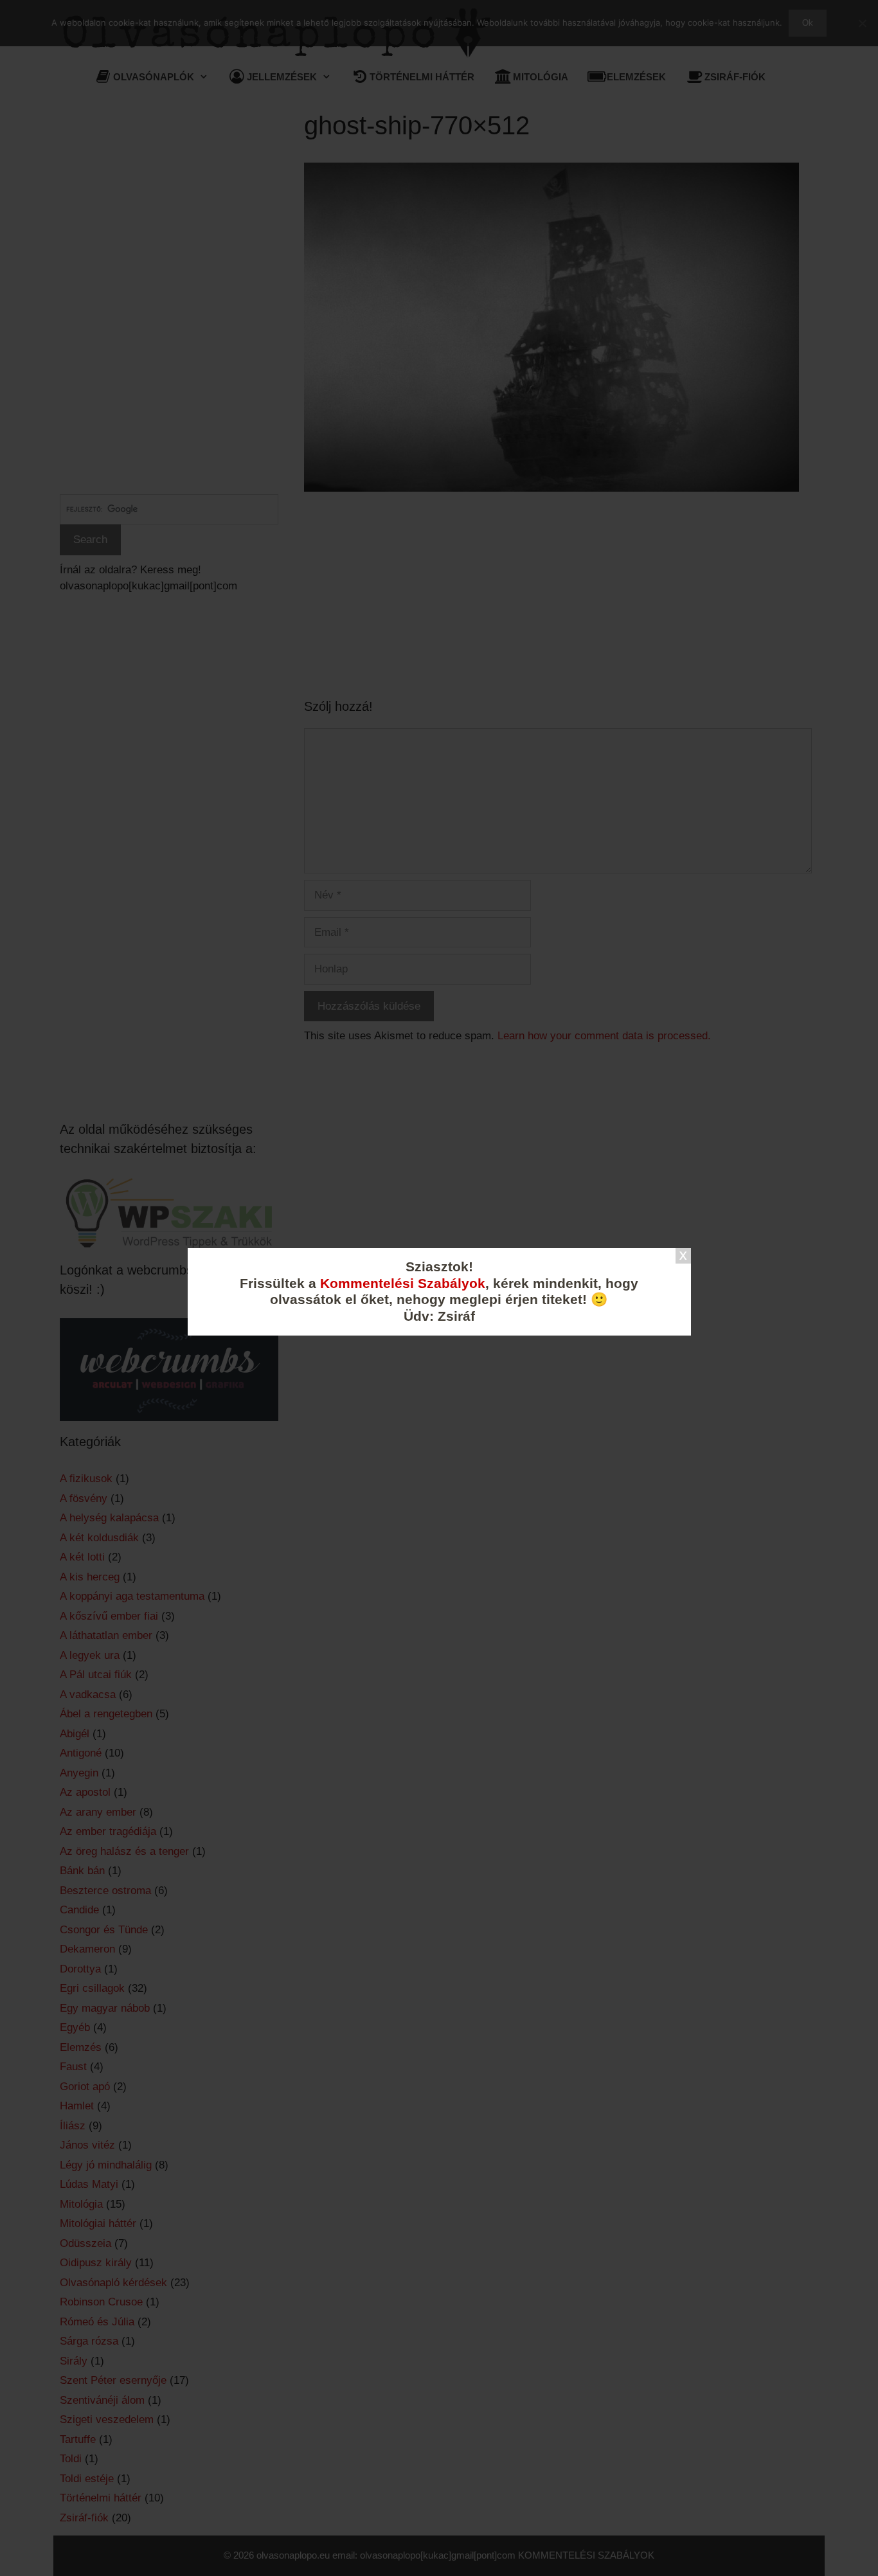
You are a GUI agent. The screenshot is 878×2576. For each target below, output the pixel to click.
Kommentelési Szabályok (403, 1284)
